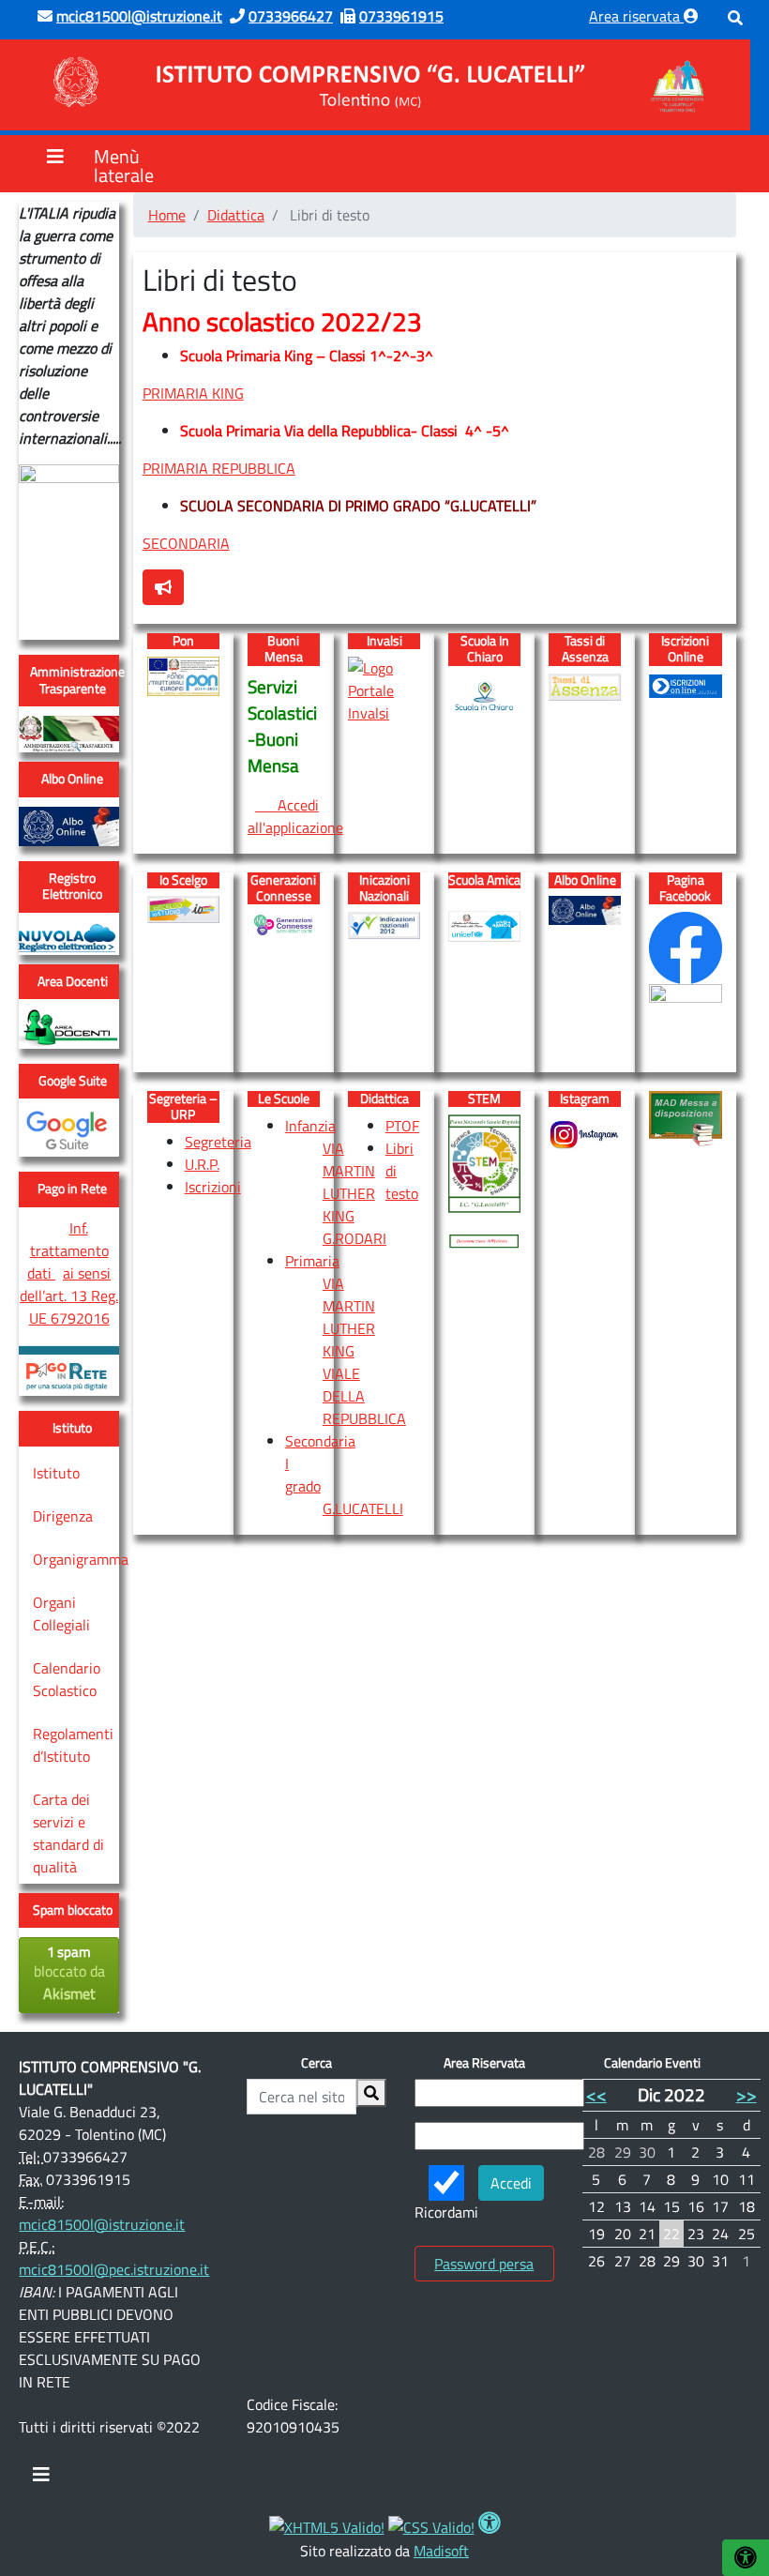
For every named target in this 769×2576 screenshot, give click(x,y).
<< (596, 2094)
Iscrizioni (213, 1187)
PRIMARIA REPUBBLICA (219, 468)
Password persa (484, 2264)
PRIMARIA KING (193, 393)
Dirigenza (63, 1516)
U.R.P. (202, 1164)
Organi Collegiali (61, 1614)
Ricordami (446, 2212)
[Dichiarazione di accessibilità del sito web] (490, 2525)
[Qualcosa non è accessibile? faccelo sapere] (163, 587)
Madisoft (441, 2551)
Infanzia (310, 1126)
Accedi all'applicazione (295, 816)
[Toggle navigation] (41, 2479)
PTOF (402, 1126)
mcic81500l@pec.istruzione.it (114, 2269)
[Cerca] (371, 2093)
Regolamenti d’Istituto (73, 1745)
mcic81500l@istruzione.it (102, 2224)
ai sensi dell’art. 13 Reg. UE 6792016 (69, 1296)
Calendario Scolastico (67, 1679)
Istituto (56, 1473)
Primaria (312, 1261)
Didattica (236, 215)
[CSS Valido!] (431, 2525)
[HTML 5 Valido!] (327, 2525)
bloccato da (69, 1973)
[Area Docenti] (68, 1027)
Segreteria (218, 1142)
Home (167, 215)
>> (746, 2094)
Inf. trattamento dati (68, 1250)
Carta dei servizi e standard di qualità (68, 1833)
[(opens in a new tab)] (68, 733)
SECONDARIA (186, 543)
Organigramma (81, 1559)
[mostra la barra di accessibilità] (746, 2558)
